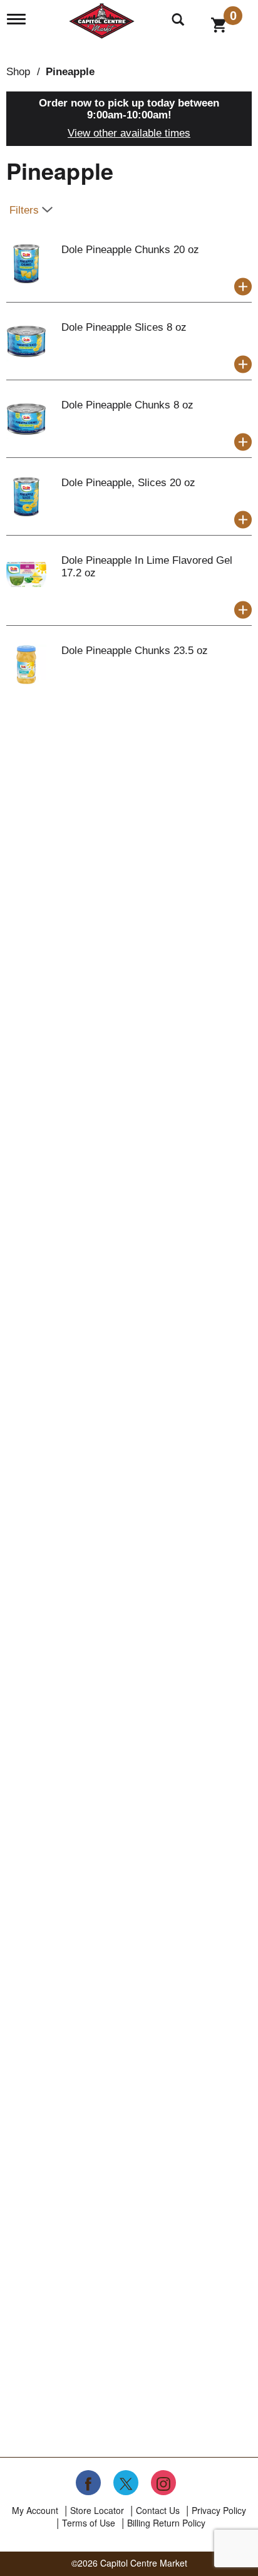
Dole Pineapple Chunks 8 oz (127, 405)
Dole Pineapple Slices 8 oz (124, 327)
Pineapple (70, 72)
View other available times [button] (129, 133)
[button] (243, 287)
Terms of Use (89, 2523)
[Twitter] (126, 2483)
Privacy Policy (219, 2510)
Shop (18, 72)
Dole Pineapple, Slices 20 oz (128, 483)
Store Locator (97, 2510)
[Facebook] (88, 2483)
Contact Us (158, 2510)
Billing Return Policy (166, 2523)
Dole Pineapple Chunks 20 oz (130, 250)
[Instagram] (163, 2483)
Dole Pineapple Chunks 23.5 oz (135, 651)
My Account (35, 2510)
